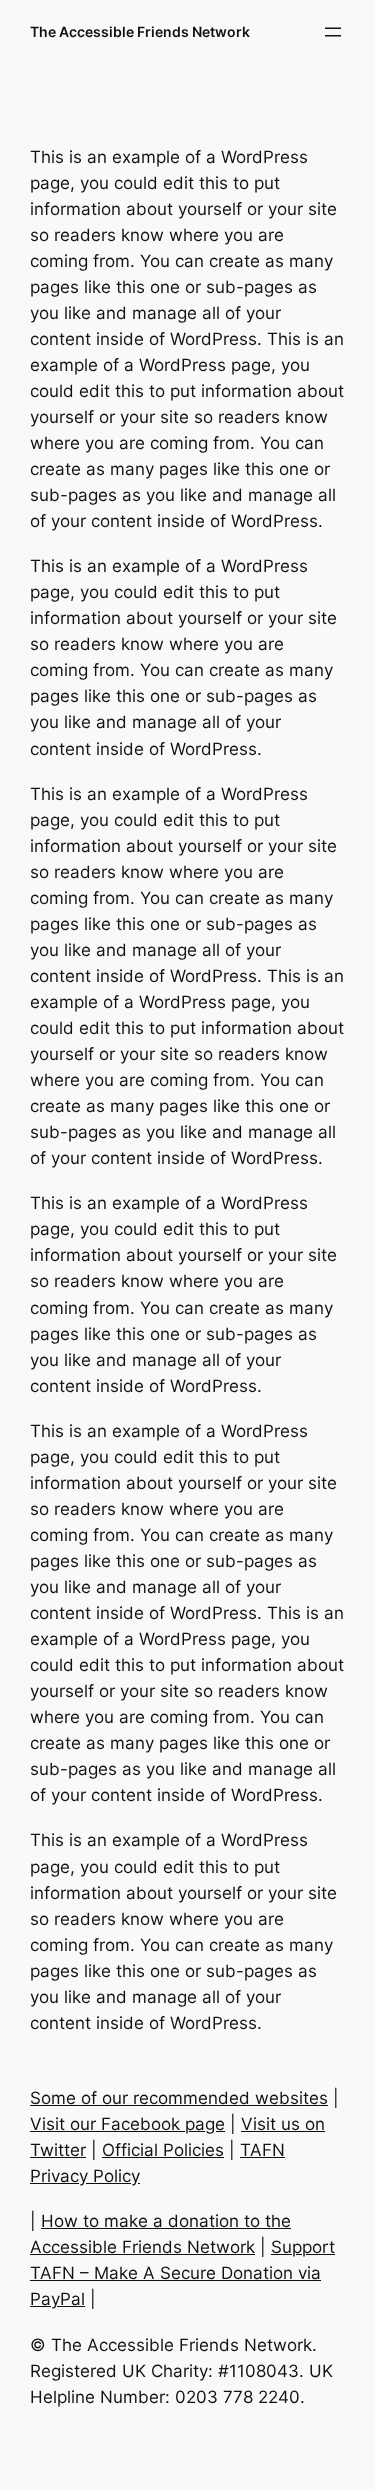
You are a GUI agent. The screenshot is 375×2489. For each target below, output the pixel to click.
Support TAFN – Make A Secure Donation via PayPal (182, 2273)
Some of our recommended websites (179, 2098)
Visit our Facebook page (127, 2124)
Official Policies (163, 2150)
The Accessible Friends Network (140, 31)
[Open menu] (333, 32)
